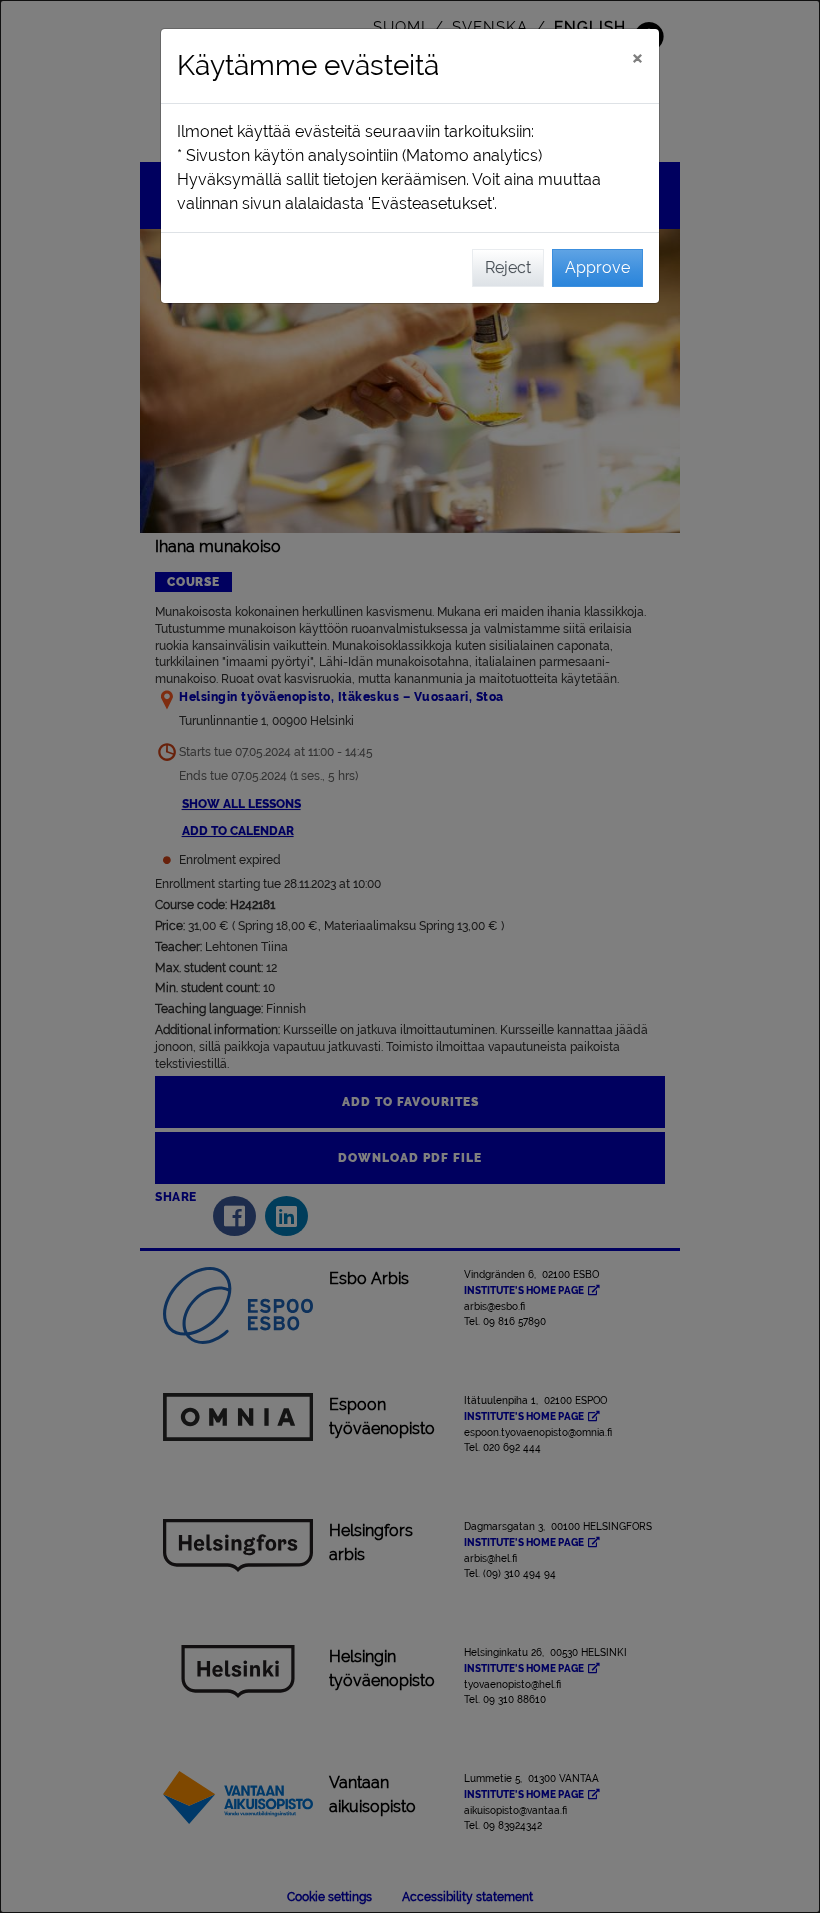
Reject (508, 267)
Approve (597, 267)
